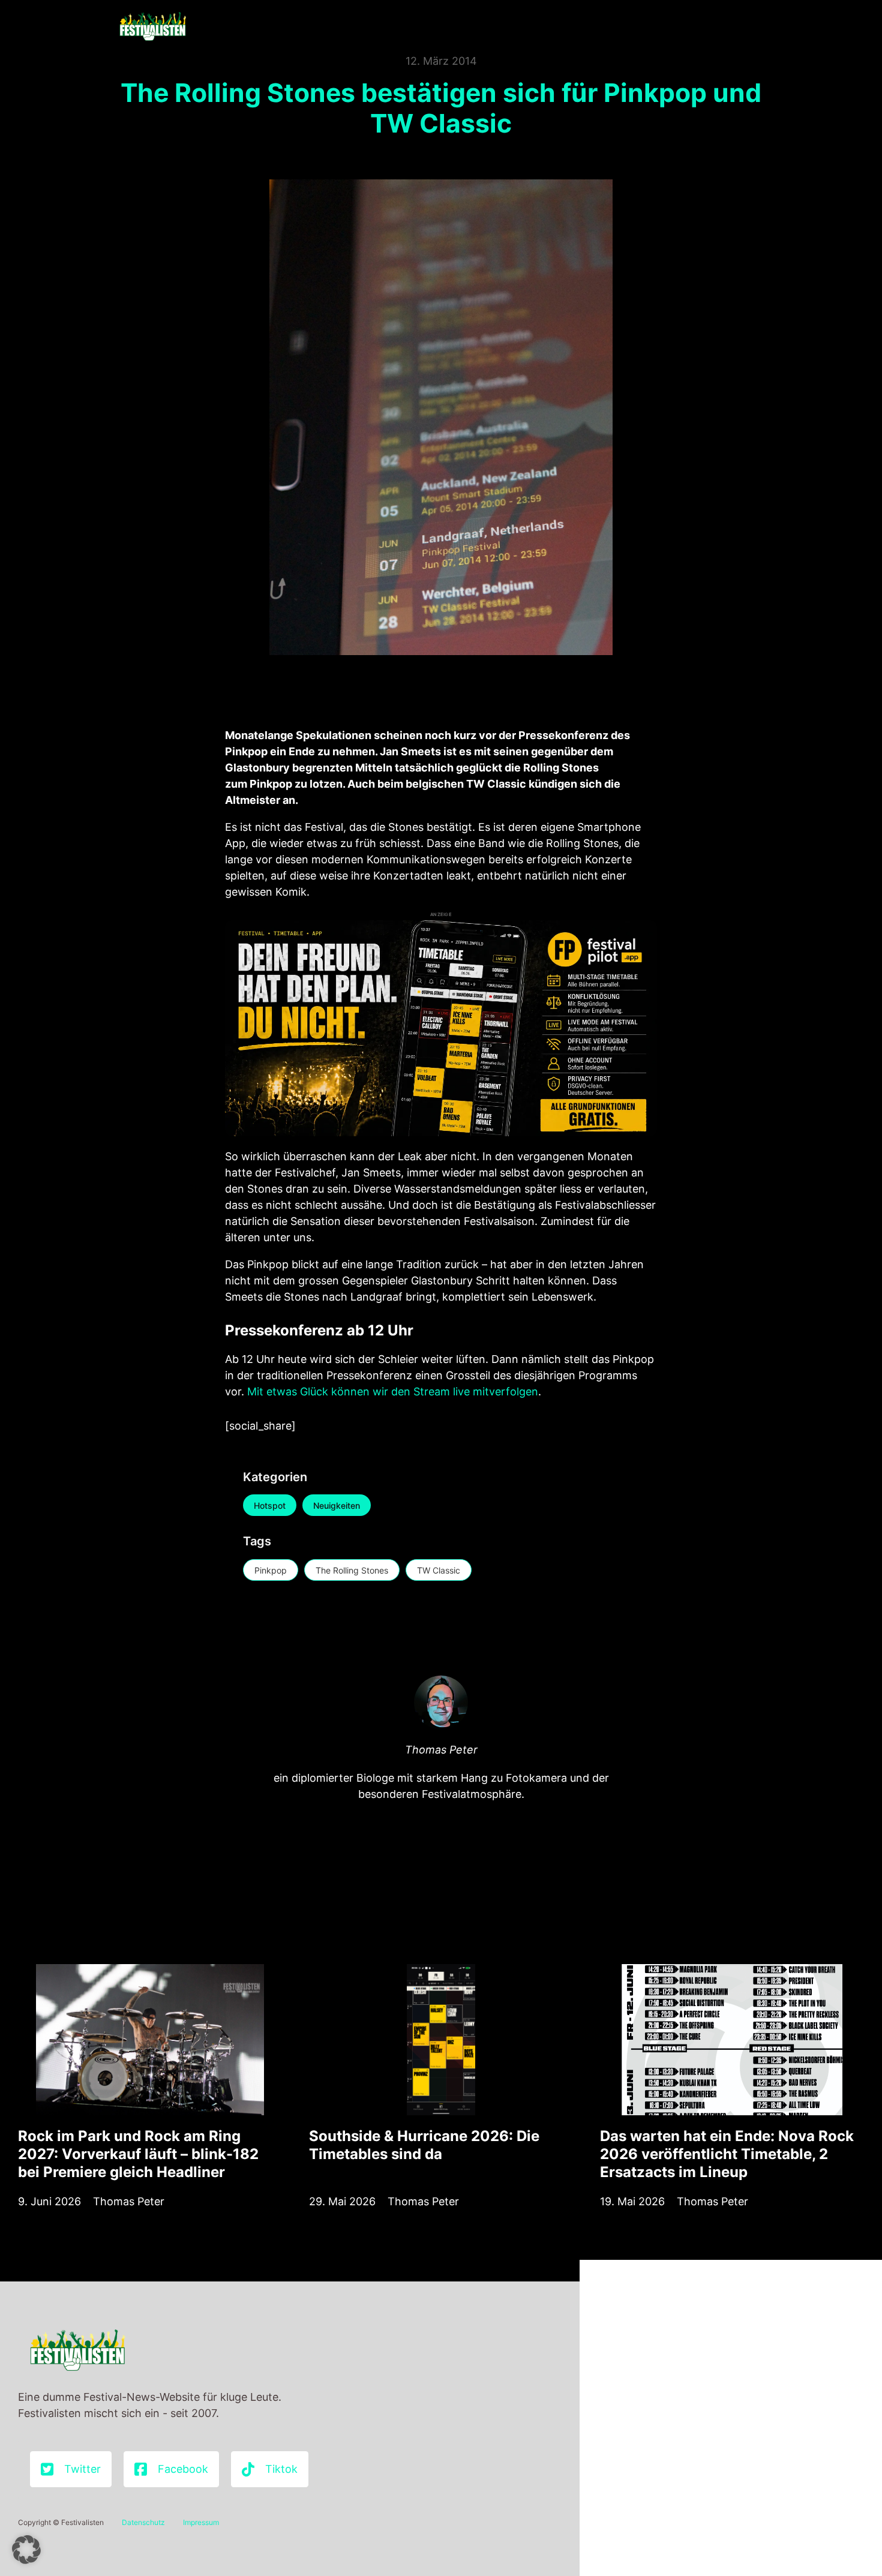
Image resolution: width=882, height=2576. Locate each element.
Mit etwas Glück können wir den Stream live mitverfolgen (393, 1391)
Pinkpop (271, 1570)
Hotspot (270, 1505)
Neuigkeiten (337, 1505)
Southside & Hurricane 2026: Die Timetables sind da (424, 2145)
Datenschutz (143, 2522)
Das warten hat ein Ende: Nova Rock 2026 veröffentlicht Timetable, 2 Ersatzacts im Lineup (727, 2154)
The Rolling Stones (352, 1570)
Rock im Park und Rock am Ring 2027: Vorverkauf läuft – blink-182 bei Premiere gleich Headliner (138, 2154)
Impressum (201, 2522)
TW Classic (439, 1570)
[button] (26, 2550)
